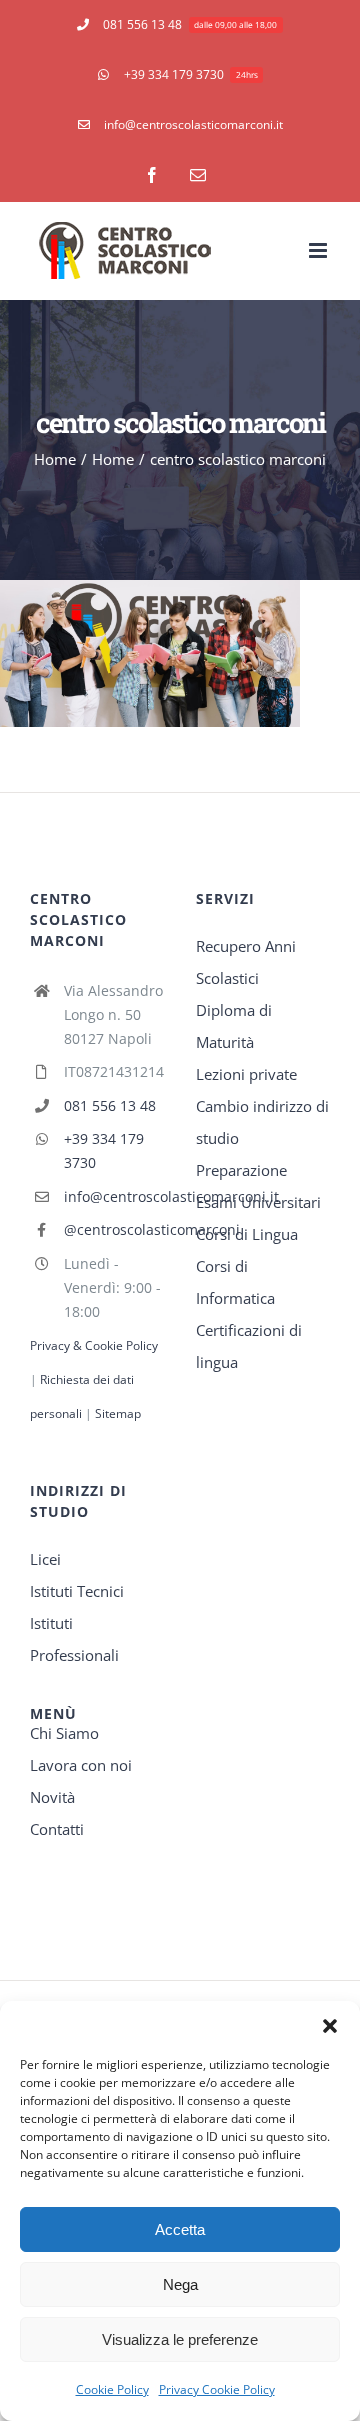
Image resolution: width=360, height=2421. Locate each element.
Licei (45, 1559)
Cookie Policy (112, 2389)
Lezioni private (246, 1074)
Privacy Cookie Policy (217, 2389)
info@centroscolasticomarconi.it (114, 1196)
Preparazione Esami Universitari (258, 1186)
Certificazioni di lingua (249, 1346)
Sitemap (118, 1413)
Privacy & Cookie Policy (94, 1345)
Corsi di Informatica (235, 1282)
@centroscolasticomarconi (114, 1229)
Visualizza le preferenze (180, 2339)
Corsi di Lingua (247, 1234)
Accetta (180, 2229)
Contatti (57, 1829)
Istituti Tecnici (77, 1591)
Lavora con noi (81, 1765)
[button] (330, 2026)
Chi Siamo (64, 1733)
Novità (52, 1797)
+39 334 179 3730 (104, 1150)
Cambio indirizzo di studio (262, 1122)
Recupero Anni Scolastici (246, 962)
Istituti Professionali (74, 1639)
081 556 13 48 (110, 1105)
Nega (180, 2284)
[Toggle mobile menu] (319, 250)
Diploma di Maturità (234, 1026)
